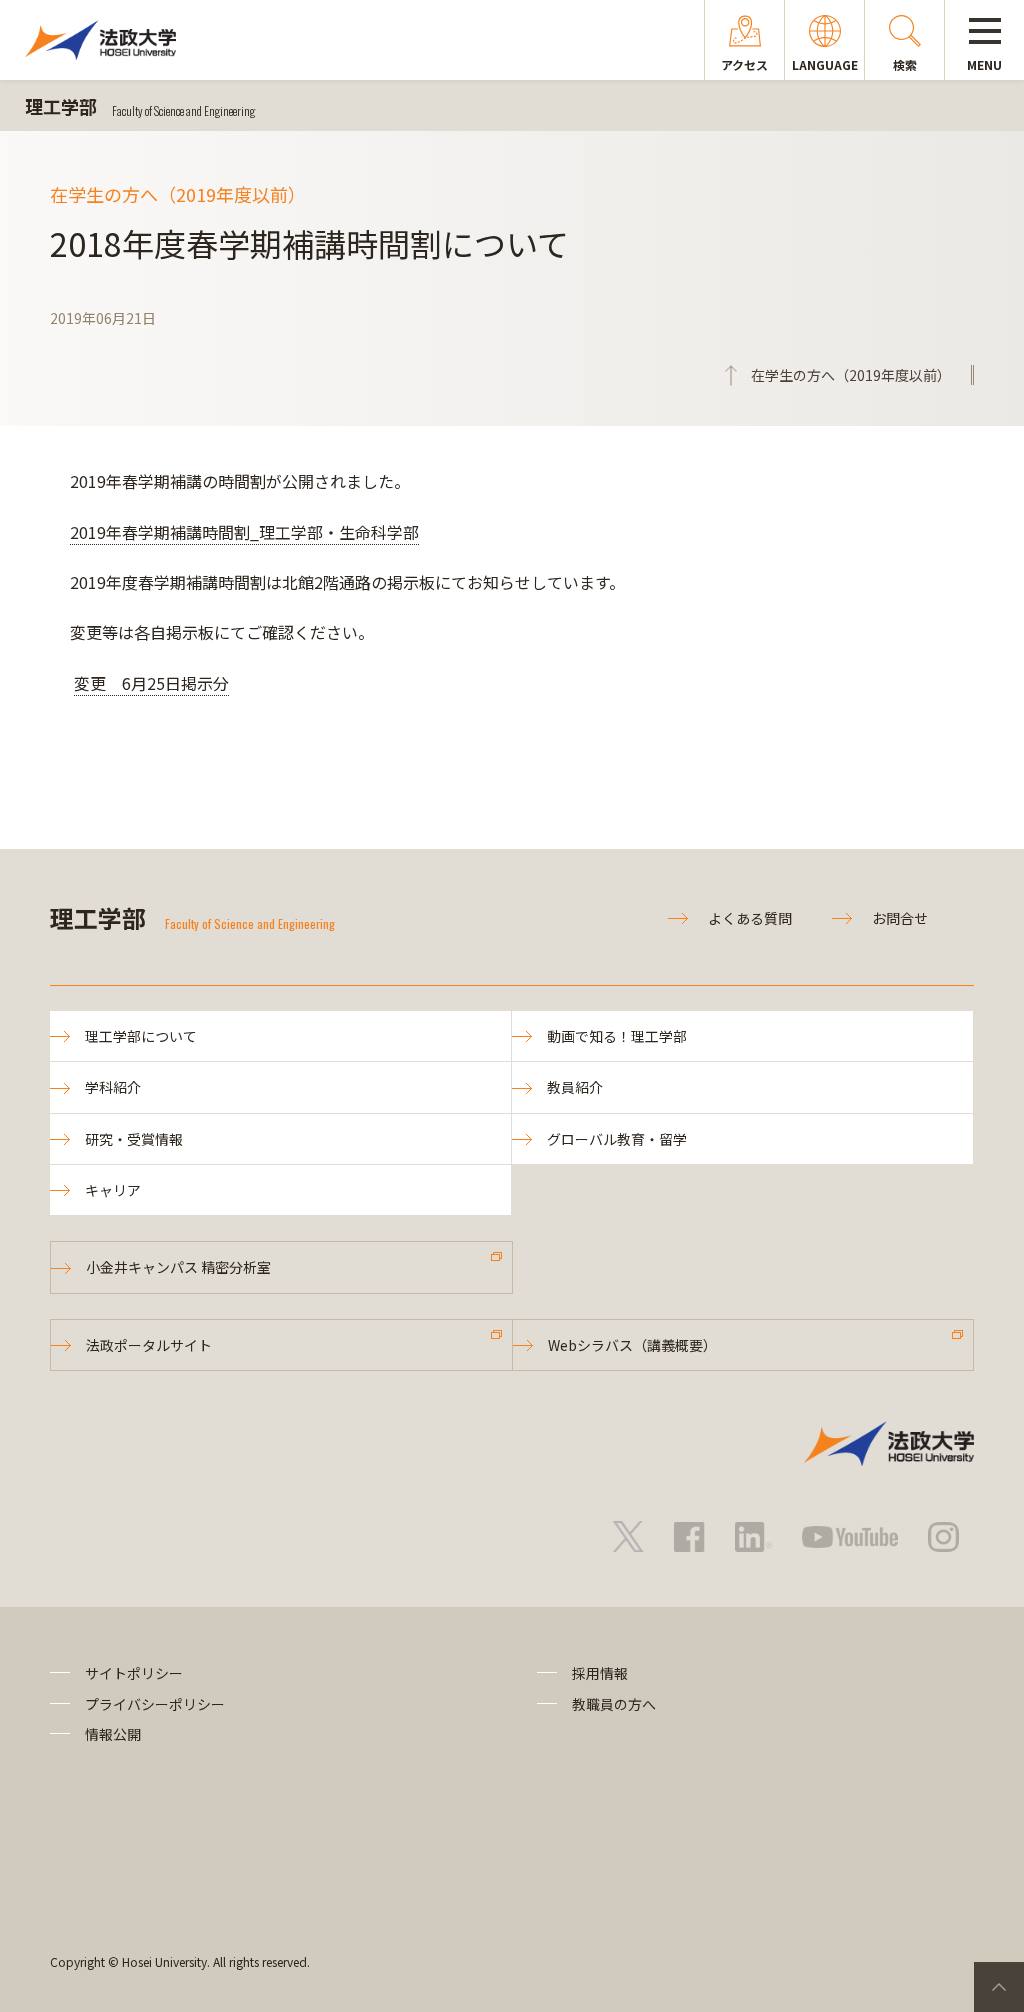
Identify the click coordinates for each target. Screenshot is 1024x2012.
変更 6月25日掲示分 (151, 683)
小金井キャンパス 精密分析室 (178, 1267)
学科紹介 (113, 1087)
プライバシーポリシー (155, 1704)
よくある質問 (750, 918)
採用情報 (600, 1673)
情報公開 (113, 1734)
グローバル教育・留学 (617, 1139)
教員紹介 (575, 1087)
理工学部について (141, 1036)
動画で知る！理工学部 (617, 1036)
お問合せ (900, 918)
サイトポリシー (134, 1673)
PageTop (999, 1987)
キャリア (113, 1190)
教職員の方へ (614, 1704)
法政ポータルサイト (149, 1345)
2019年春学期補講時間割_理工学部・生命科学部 (244, 532)
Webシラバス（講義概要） (632, 1345)
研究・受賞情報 (134, 1139)
